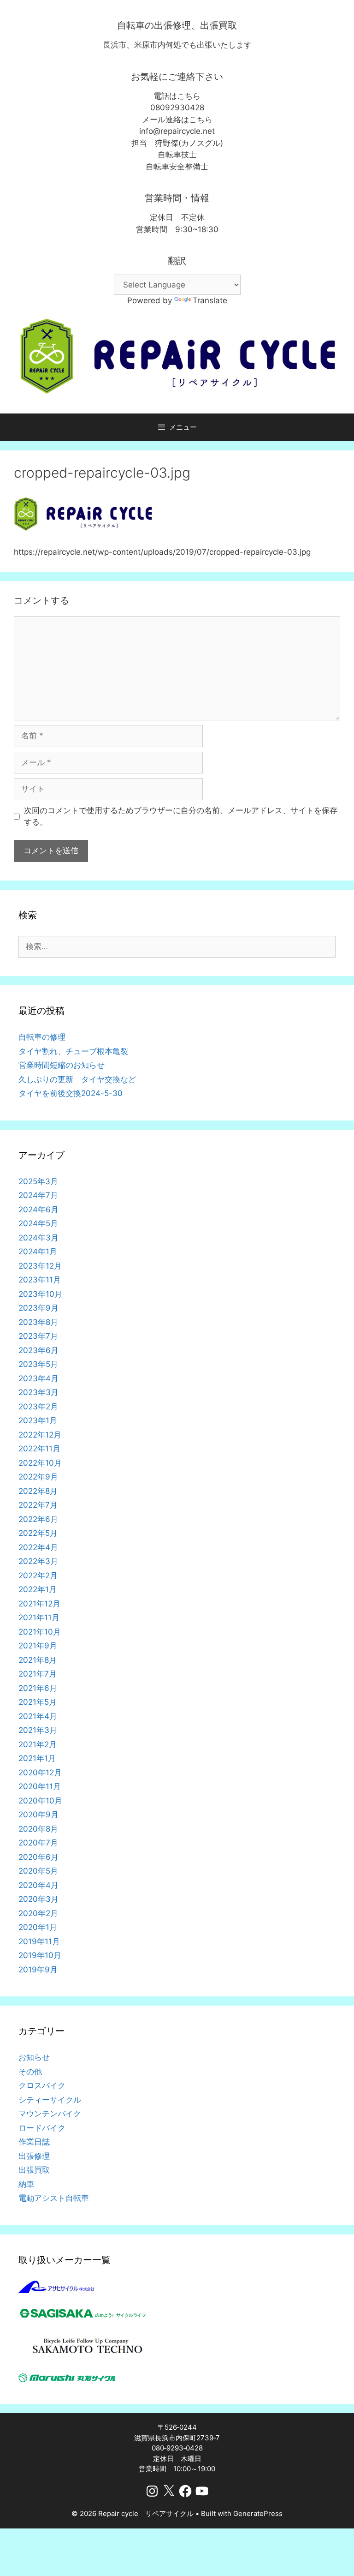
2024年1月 (38, 1252)
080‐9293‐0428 (177, 2448)
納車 (26, 2184)
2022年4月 (38, 1547)
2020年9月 (38, 1815)
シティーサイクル (50, 2100)
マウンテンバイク (50, 2114)
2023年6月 (38, 1350)
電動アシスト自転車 (54, 2198)
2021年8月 (38, 1660)
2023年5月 (38, 1364)
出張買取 (34, 2170)
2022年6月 (38, 1519)
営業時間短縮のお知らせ (62, 1065)
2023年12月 (40, 1266)
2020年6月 (38, 1857)
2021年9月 (38, 1646)
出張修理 (34, 2156)
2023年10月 (40, 1294)
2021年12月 (39, 1604)
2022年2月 (38, 1576)
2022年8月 (38, 1491)
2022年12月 (40, 1435)
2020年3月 (38, 1899)
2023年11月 (40, 1280)
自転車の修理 (42, 1037)
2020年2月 (38, 1913)
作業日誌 (34, 2142)
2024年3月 (38, 1238)
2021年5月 (38, 1702)
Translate (210, 300)
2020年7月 (38, 1843)
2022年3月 (38, 1561)
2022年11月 (39, 1449)
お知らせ (34, 2057)
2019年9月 (38, 1970)
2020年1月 (38, 1927)
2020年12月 (40, 1773)
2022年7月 (38, 1505)
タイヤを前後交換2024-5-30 (71, 1093)
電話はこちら (177, 96)
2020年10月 (40, 1801)
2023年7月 (38, 1336)
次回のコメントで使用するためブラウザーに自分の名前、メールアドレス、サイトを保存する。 (181, 816)
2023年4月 (38, 1378)
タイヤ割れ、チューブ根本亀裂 (73, 1051)
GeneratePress (258, 2513)
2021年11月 (39, 1617)
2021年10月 (40, 1632)
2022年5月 (38, 1533)
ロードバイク (42, 2128)
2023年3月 (38, 1392)
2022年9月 (38, 1477)
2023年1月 (38, 1420)
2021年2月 (38, 1744)
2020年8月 (38, 1829)
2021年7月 (38, 1674)
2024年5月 (38, 1223)
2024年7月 (38, 1195)
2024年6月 (38, 1210)
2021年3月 (38, 1730)
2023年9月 (38, 1308)
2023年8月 (38, 1322)
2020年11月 (40, 1786)
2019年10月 (40, 1955)
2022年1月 (38, 1589)
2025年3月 (38, 1181)
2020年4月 (38, 1885)
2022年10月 (40, 1463)
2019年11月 (39, 1941)
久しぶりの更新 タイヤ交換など (77, 1079)
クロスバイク (42, 2085)
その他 (30, 2072)
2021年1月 (37, 1758)
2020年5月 (38, 1871)
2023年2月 (38, 1407)
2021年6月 (38, 1688)
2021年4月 (38, 1716)
